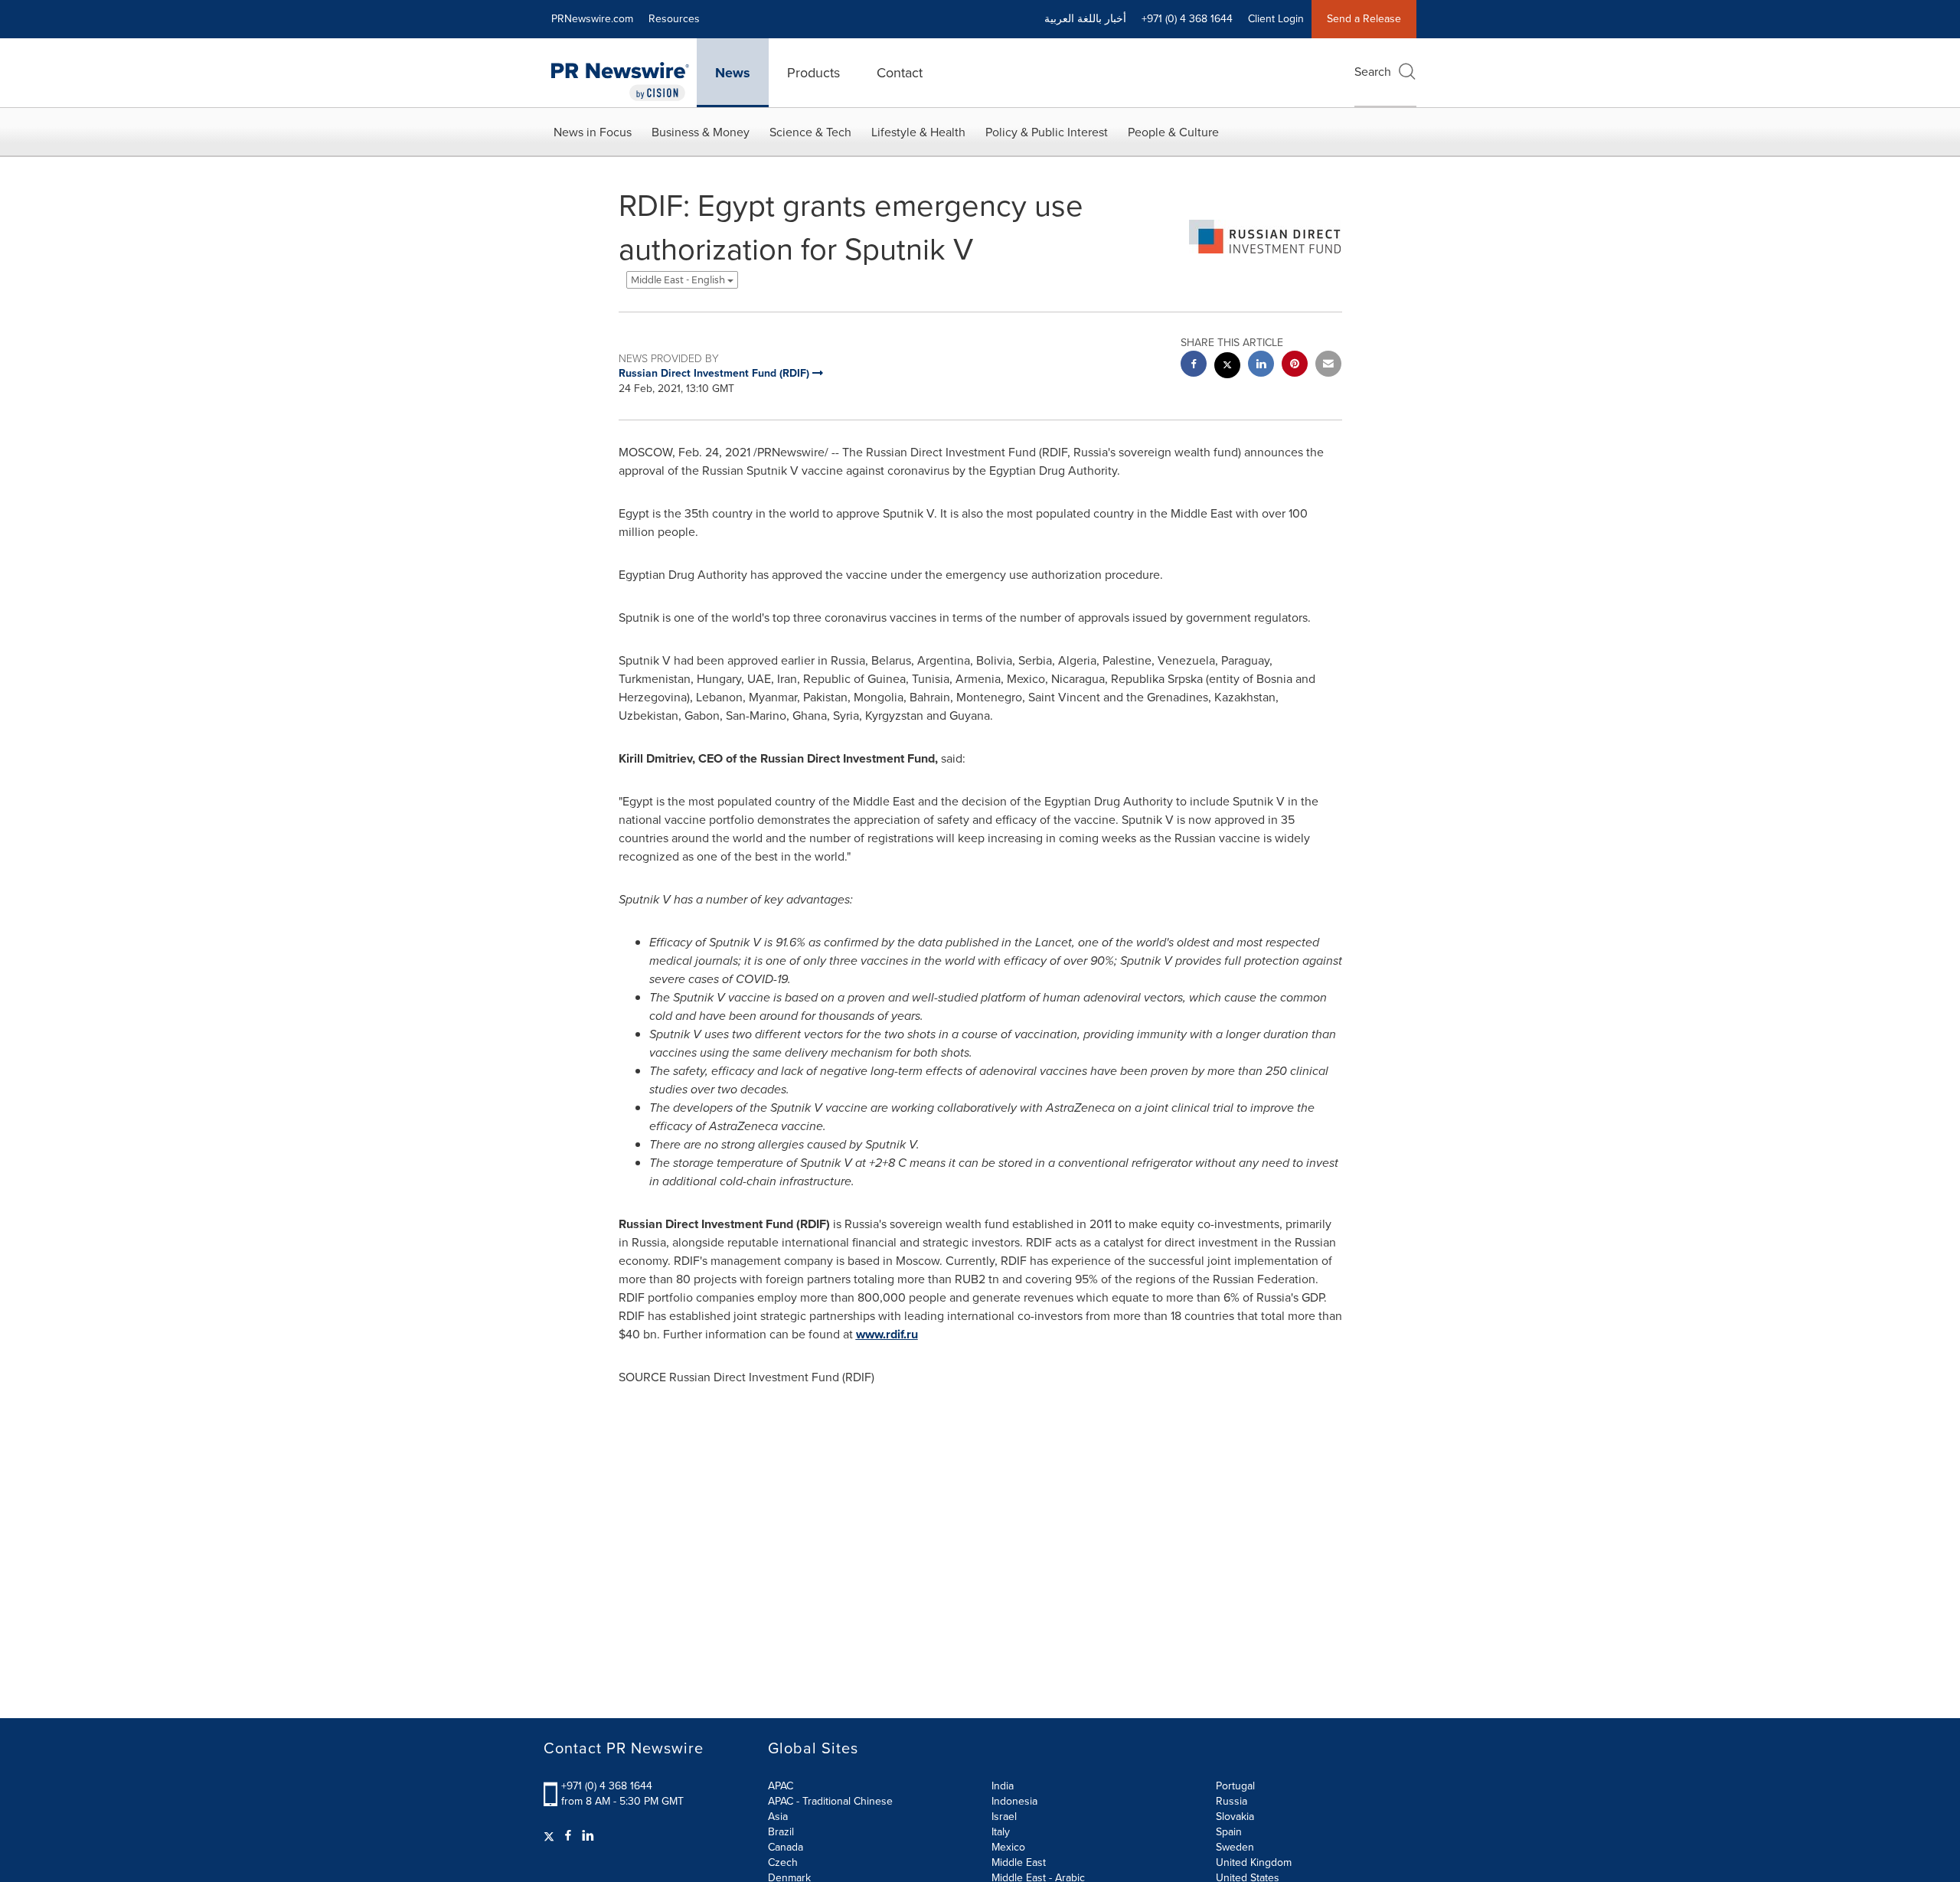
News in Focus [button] (593, 132)
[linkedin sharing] (1261, 366)
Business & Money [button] (701, 132)
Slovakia (1235, 1817)
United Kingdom (1254, 1862)
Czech (783, 1862)
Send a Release (1364, 19)
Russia (1232, 1801)
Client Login (1276, 19)
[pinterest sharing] (1295, 366)
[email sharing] (1328, 366)
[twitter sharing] (1227, 367)
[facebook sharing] (1194, 366)
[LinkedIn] (588, 1836)
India (1003, 1786)
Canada (786, 1847)
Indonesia (1014, 1801)
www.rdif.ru (887, 1334)
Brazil (781, 1832)
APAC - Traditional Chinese (830, 1801)
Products (813, 73)
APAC (781, 1786)
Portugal (1235, 1786)
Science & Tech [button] (810, 132)
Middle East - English (679, 280)
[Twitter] (551, 1836)
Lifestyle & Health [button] (918, 132)
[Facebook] (568, 1836)
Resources (674, 19)
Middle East (1019, 1862)
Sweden (1235, 1847)
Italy (1001, 1832)
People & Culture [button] (1173, 132)
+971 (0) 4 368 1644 (607, 1786)
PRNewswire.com (592, 19)
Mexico (1008, 1847)
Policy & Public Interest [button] (1047, 132)
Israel (1004, 1817)
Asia (778, 1817)
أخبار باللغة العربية (1085, 19)
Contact (900, 73)
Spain (1229, 1832)
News (733, 73)
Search (1373, 72)
